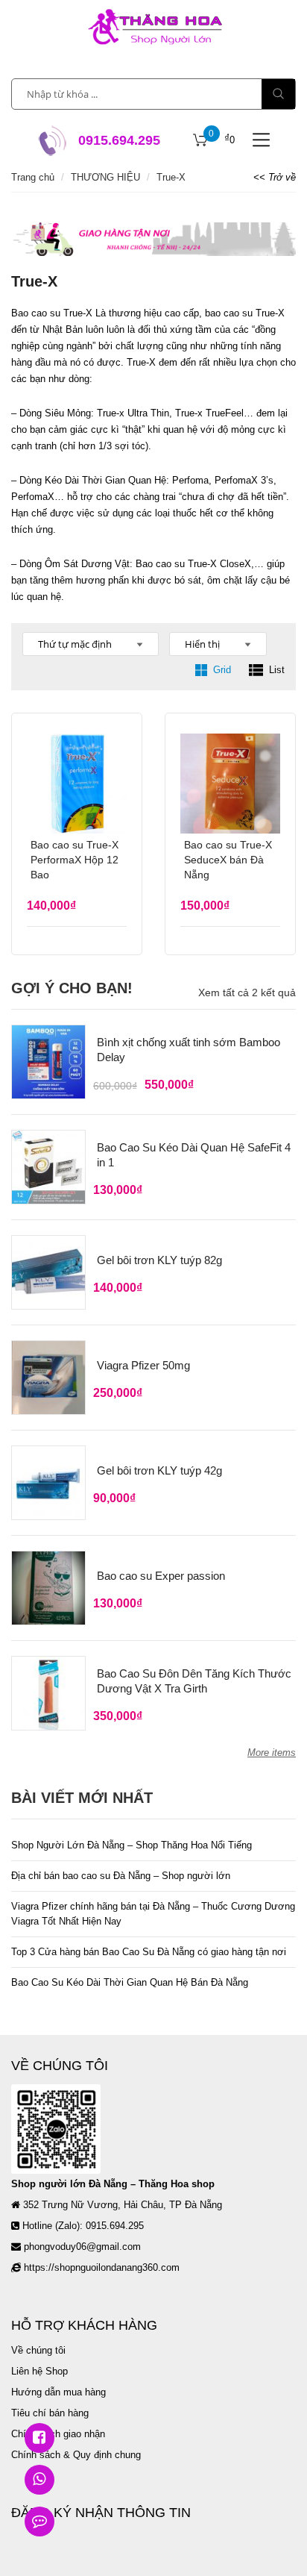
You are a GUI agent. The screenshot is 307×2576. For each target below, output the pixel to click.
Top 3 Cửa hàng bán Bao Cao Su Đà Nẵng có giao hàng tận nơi (149, 1952)
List (277, 670)
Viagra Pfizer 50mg (143, 1365)
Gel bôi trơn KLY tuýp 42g (159, 1470)
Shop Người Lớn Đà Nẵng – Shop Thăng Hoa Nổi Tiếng (132, 1845)
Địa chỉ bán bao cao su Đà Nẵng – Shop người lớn (121, 1876)
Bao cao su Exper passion (161, 1576)
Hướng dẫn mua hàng (58, 2392)
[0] (200, 140)
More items (272, 1753)
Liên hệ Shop (39, 2371)
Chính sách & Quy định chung (76, 2455)
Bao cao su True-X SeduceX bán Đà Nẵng (228, 860)
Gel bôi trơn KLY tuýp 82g (159, 1260)
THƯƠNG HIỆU (105, 177)
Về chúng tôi (38, 2350)
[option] (153, 239)
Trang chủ (33, 177)
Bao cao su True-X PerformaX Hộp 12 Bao (75, 860)
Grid (222, 670)
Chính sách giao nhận (58, 2434)
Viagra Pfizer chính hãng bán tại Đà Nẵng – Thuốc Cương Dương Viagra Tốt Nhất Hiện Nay (153, 1914)
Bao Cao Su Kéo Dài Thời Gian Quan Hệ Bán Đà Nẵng (130, 1982)
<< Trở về (275, 177)
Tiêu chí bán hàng (50, 2413)
